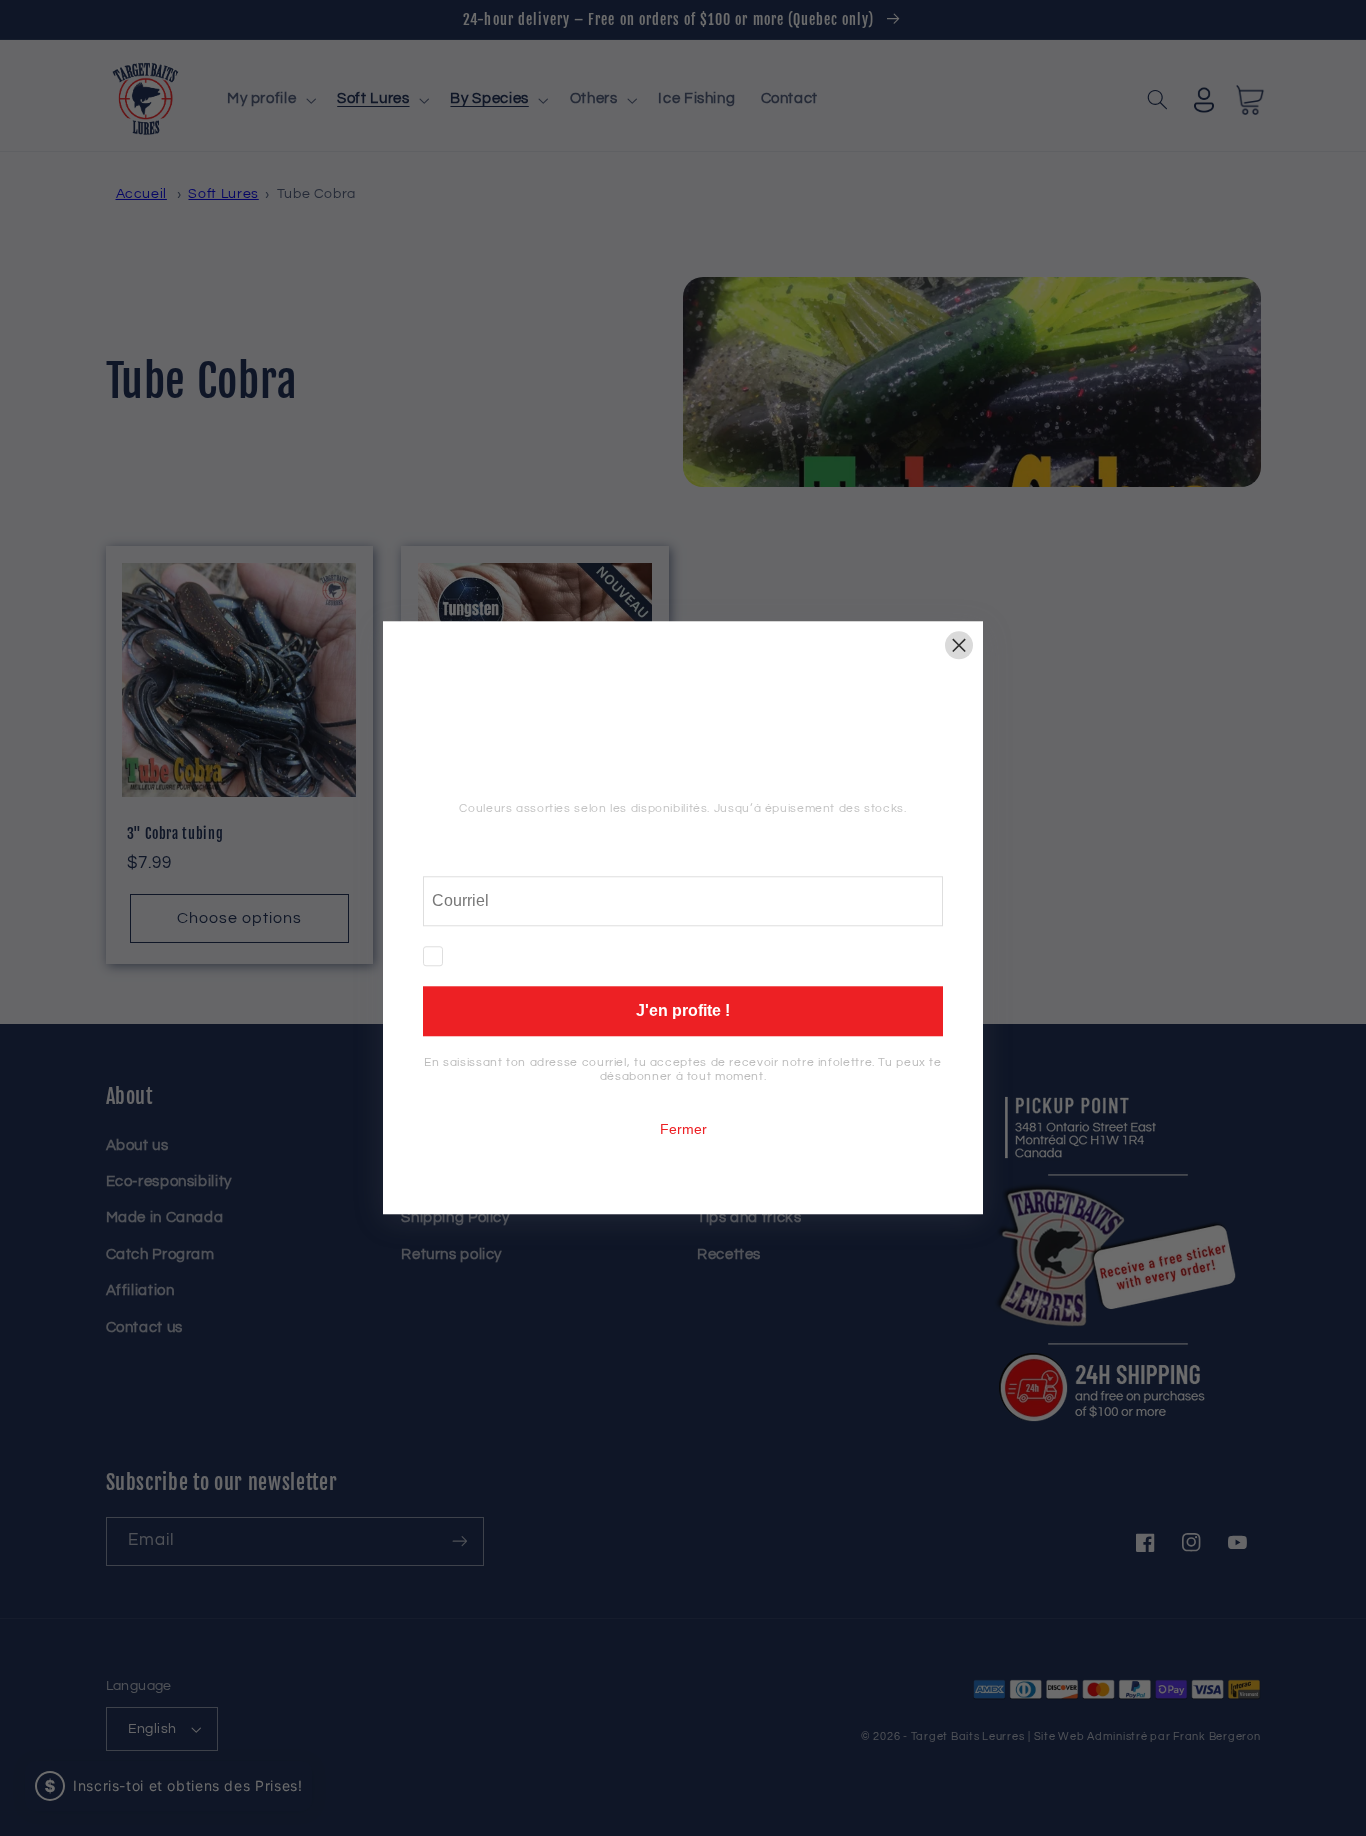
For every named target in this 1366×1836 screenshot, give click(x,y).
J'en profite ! (683, 1011)
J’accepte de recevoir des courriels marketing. (618, 957)
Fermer (683, 1130)
